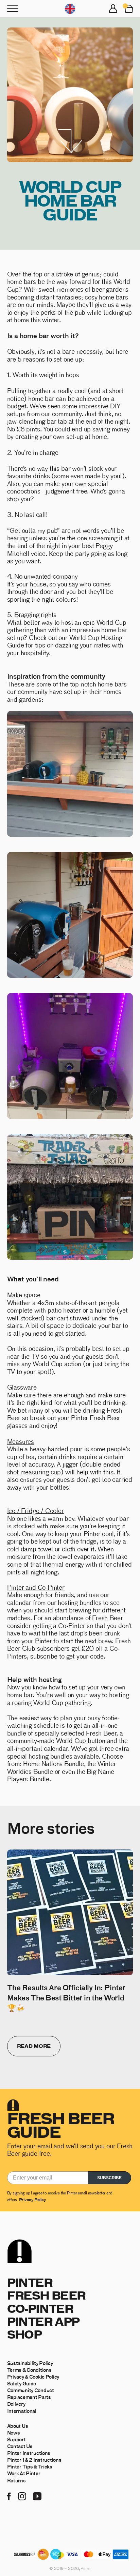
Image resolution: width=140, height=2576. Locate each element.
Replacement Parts (29, 2397)
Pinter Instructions (29, 2453)
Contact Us (20, 2446)
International (22, 2411)
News (14, 2433)
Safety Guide (22, 2383)
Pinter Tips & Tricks (30, 2466)
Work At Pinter (24, 2473)
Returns (16, 2480)
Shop (24, 2334)
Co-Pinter (40, 2308)
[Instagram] (22, 2496)
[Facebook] (9, 2496)
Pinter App (43, 2321)
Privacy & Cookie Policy (33, 2377)
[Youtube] (37, 2496)
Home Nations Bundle (53, 1763)
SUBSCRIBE (109, 2178)
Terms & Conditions (29, 2370)
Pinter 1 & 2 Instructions (34, 2460)
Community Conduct (31, 2390)
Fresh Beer (46, 2295)
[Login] (113, 9)
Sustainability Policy (30, 2363)
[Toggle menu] (13, 9)
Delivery (16, 2404)
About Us (18, 2426)
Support (16, 2439)
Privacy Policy (32, 2199)
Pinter (30, 2282)
